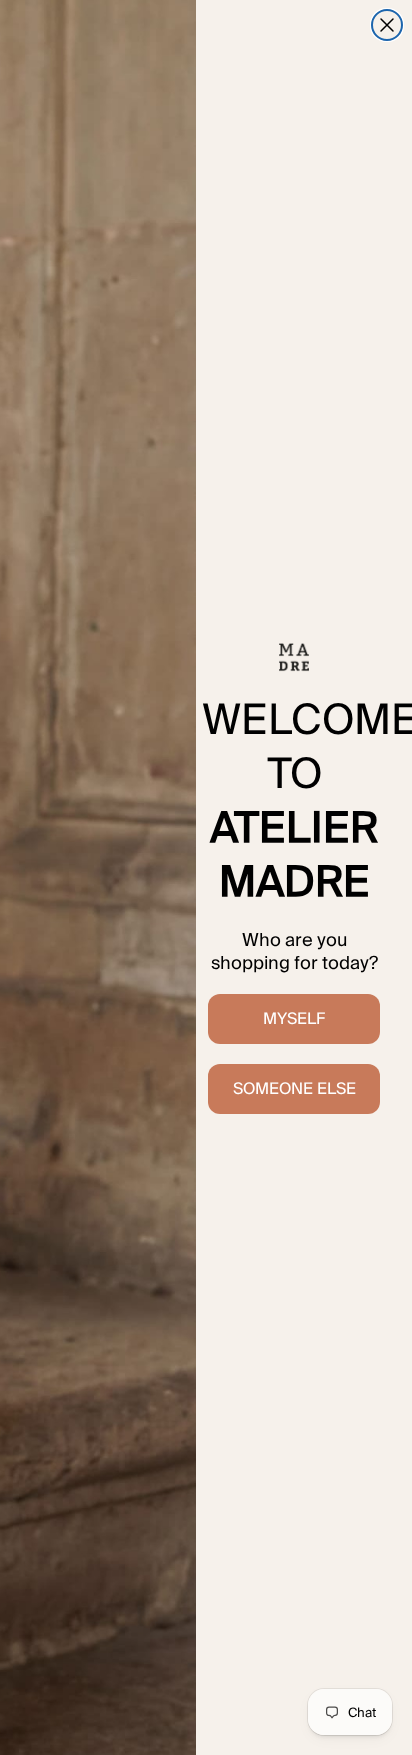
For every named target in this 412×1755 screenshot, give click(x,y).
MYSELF (294, 1018)
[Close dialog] (387, 25)
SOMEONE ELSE (294, 1088)
